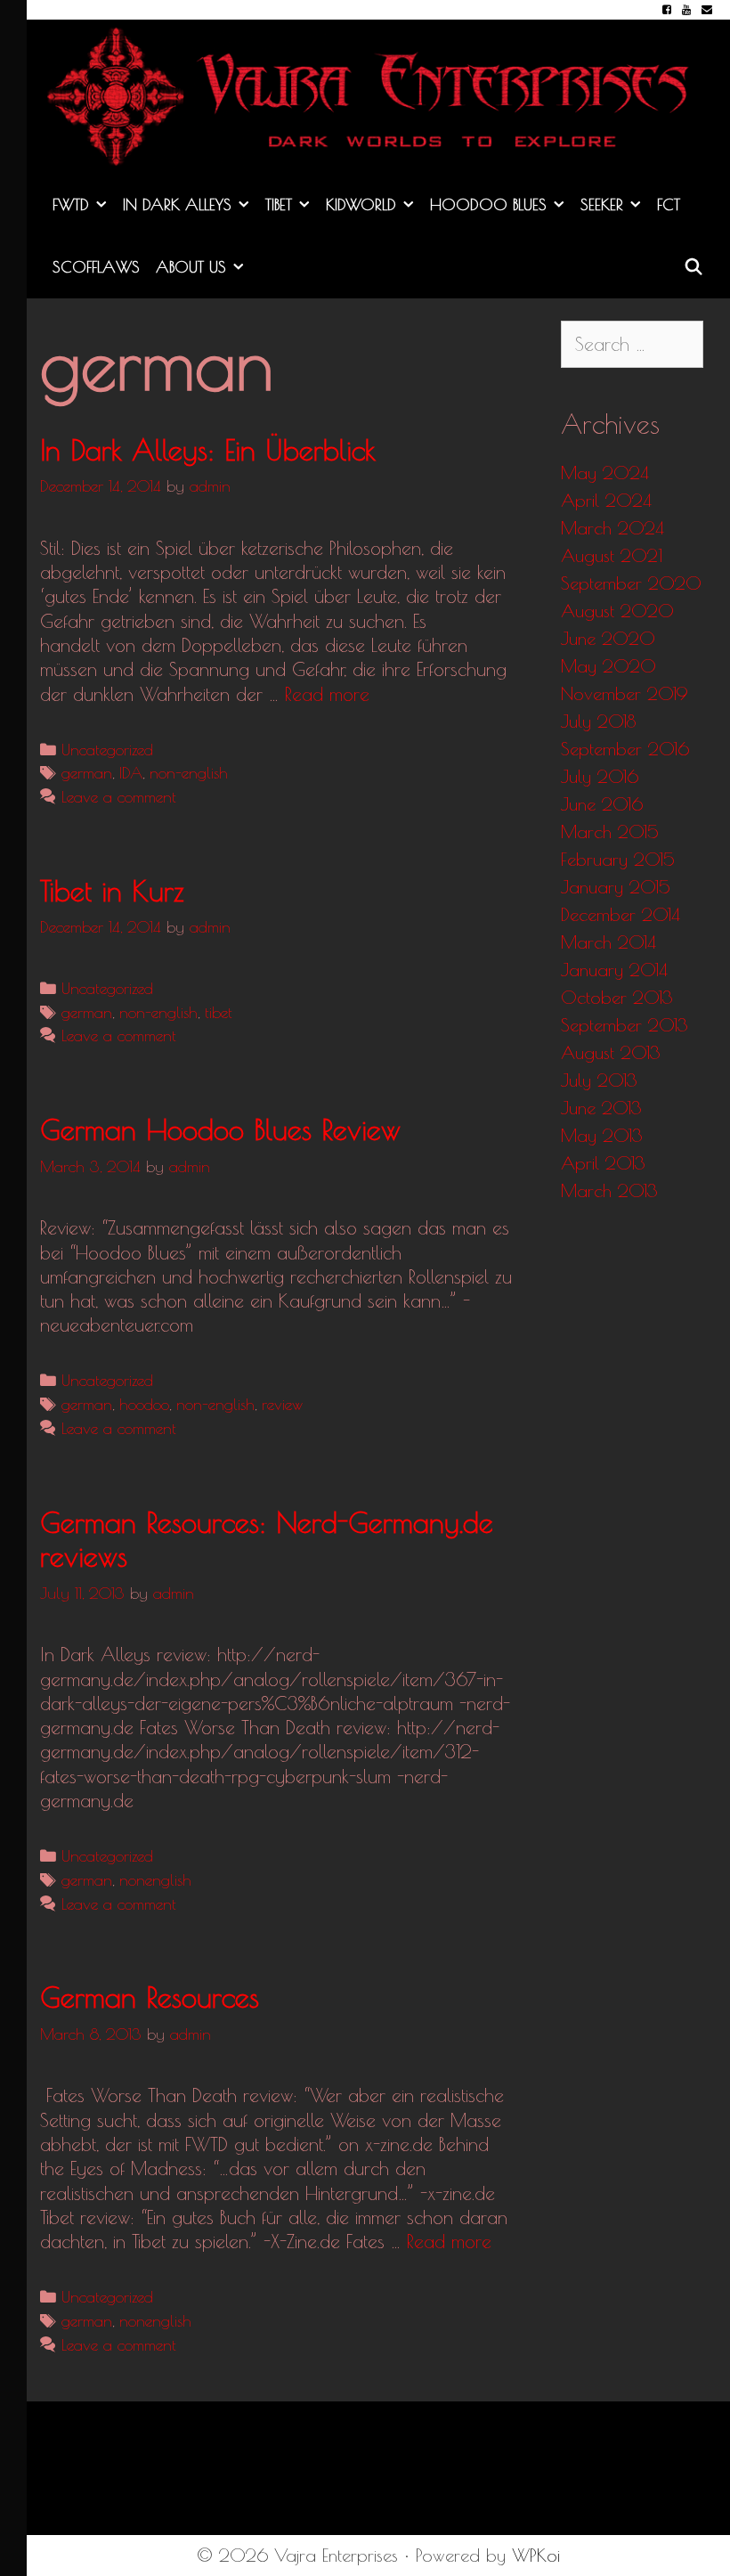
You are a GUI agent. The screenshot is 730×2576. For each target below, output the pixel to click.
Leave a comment (119, 797)
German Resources (150, 1997)
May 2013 (602, 1135)
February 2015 (618, 859)
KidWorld (361, 204)
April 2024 (606, 500)
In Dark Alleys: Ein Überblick (208, 450)
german (87, 773)
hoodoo (144, 1404)
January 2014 (614, 970)
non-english (189, 773)
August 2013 (611, 1052)
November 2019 (625, 693)
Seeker (602, 204)
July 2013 (599, 1080)
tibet (219, 1012)
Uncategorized (107, 750)
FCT (669, 204)
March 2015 (610, 831)
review (282, 1404)
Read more (327, 694)
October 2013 (617, 997)
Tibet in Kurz (112, 891)
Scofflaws (96, 267)
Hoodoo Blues (488, 204)
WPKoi (536, 2555)
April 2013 (603, 1163)
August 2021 (612, 555)
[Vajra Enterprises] (378, 94)
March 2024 (612, 528)
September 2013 (625, 1025)
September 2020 (631, 583)
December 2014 (620, 914)
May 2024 (605, 473)
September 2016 (625, 749)
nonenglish (155, 1880)
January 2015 (616, 887)
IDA (131, 773)
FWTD (71, 204)
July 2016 (600, 776)
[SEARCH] (694, 267)
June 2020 (608, 638)
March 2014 (608, 942)
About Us (191, 267)
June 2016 (602, 804)
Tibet (279, 204)
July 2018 (598, 721)
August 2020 (617, 611)
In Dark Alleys (177, 204)
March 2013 (609, 1190)
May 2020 (608, 666)
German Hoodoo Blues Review (220, 1129)
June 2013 (601, 1108)
